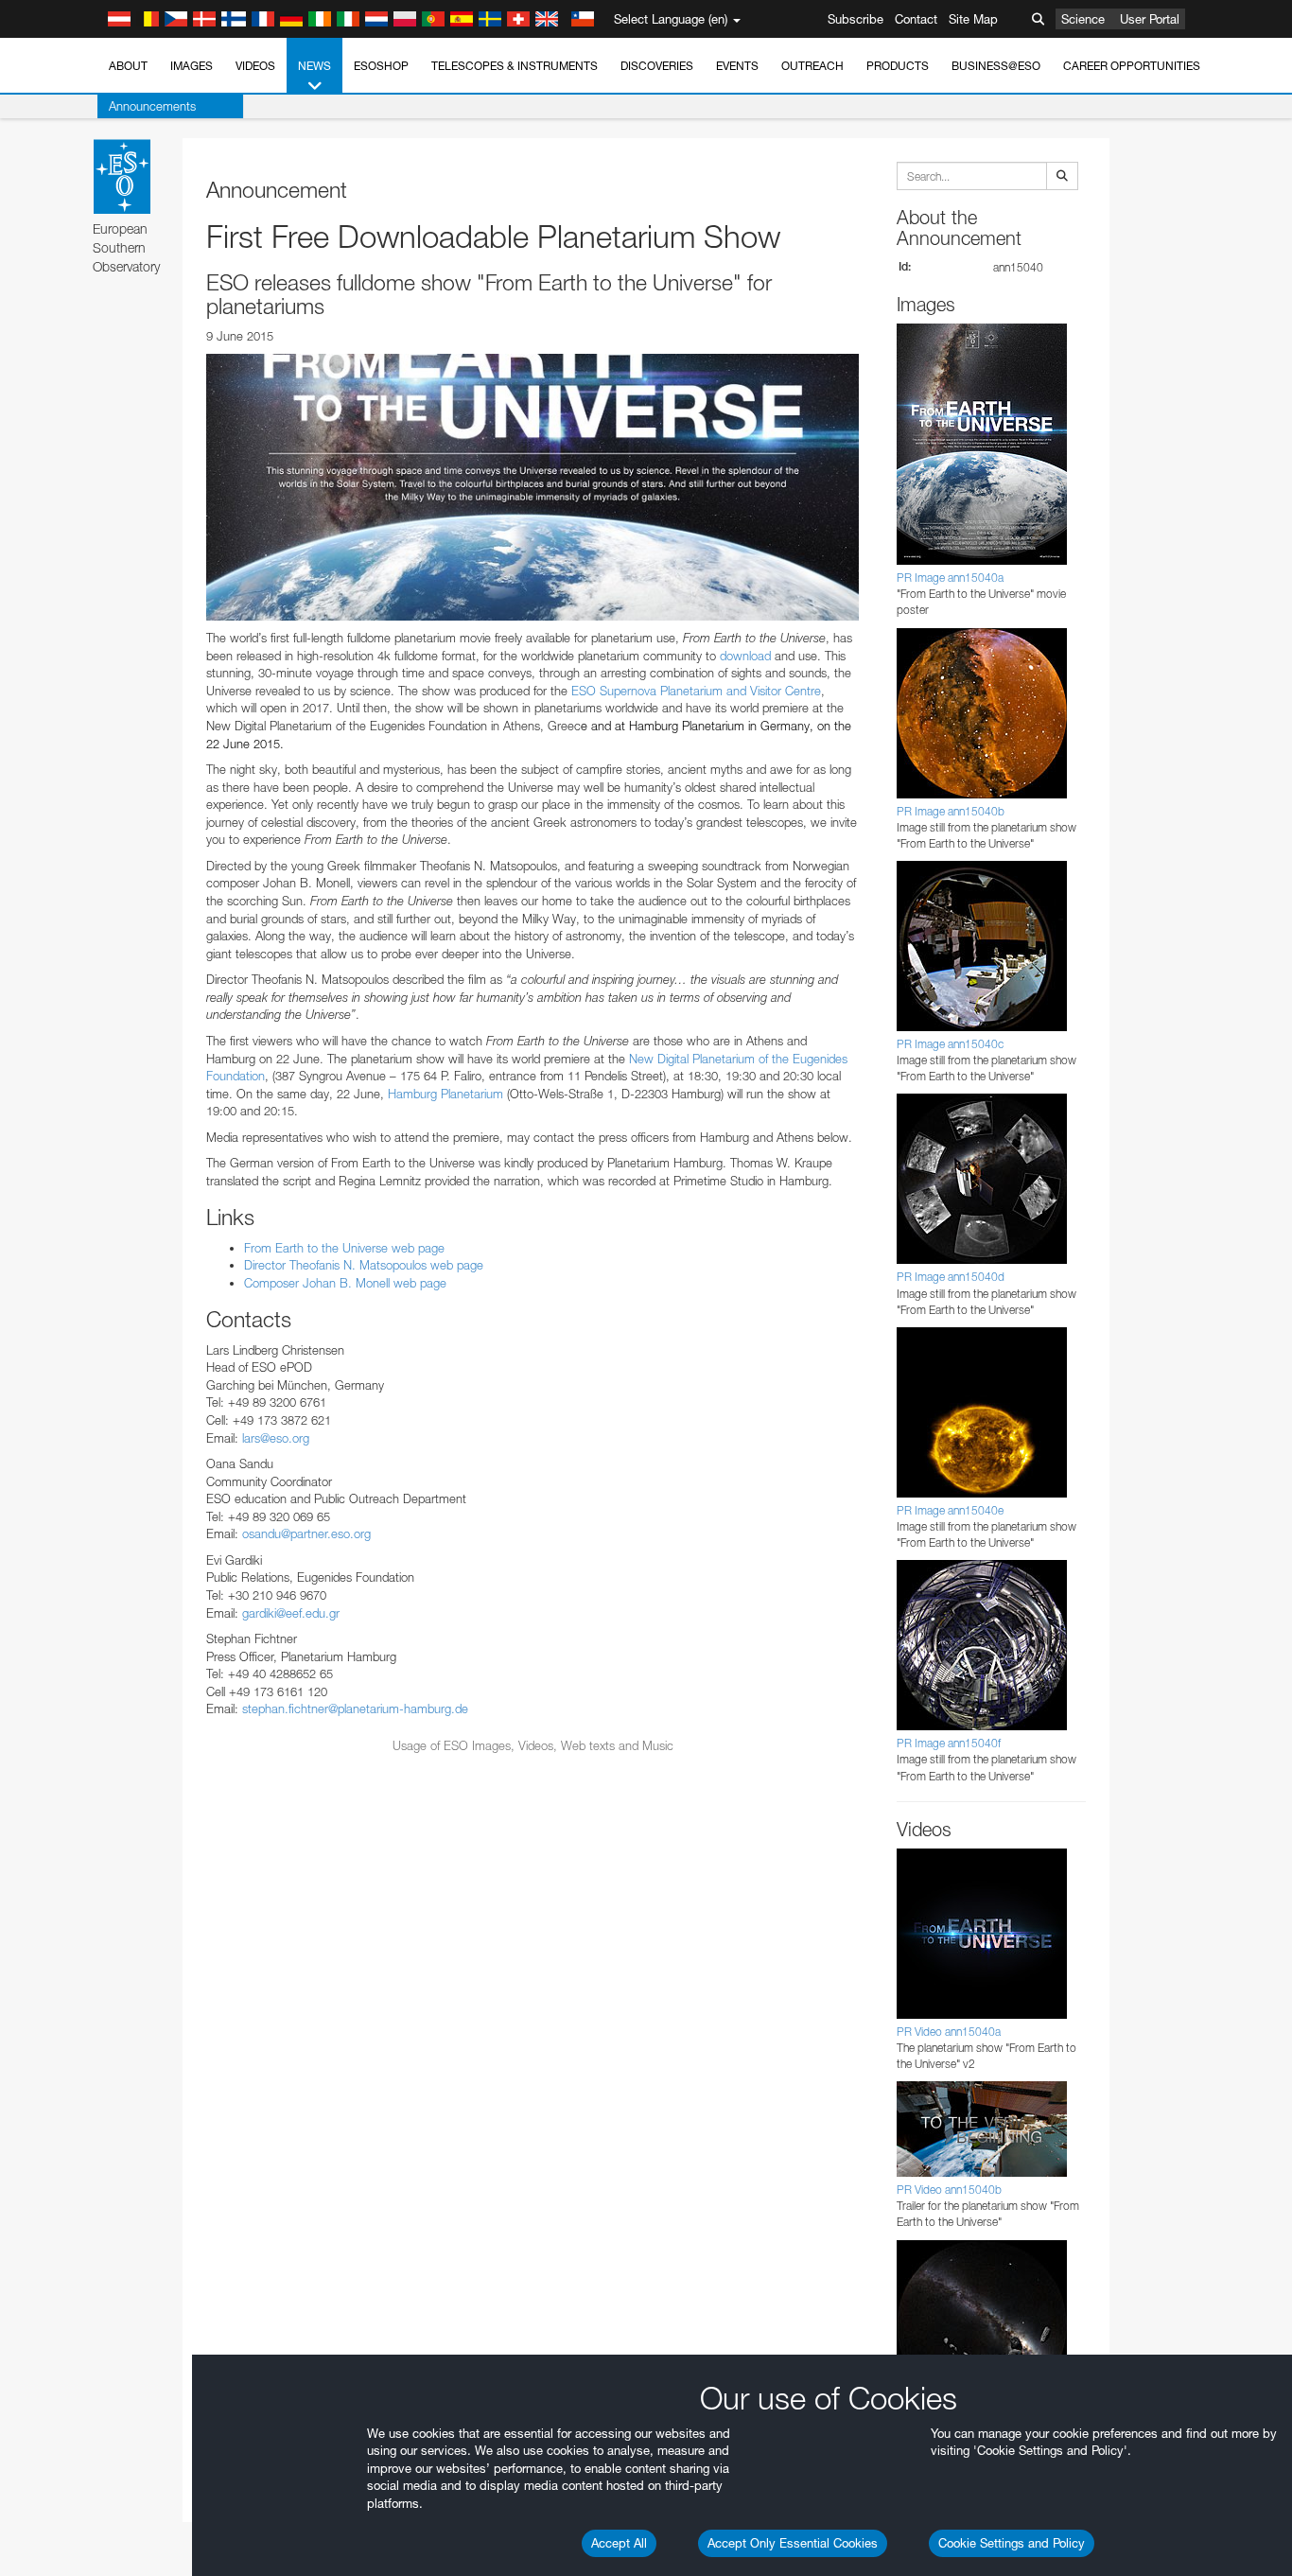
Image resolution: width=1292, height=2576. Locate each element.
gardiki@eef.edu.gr (291, 1613)
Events (737, 66)
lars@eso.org (276, 1438)
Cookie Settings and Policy (1012, 2543)
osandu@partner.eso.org (306, 1533)
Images (192, 66)
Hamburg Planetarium (445, 1094)
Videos (255, 66)
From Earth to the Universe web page (344, 1248)
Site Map (973, 19)
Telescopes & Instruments (515, 66)
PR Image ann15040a (950, 578)
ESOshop (381, 66)
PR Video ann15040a (949, 2032)
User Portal (1150, 19)
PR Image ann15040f (949, 1743)
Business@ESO (996, 66)
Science (1083, 19)
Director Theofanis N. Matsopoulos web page (364, 1265)
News (314, 66)
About (128, 66)
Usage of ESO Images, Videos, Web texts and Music (533, 1745)
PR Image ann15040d (951, 1277)
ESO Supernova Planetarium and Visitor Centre (696, 691)
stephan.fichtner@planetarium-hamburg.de (355, 1709)
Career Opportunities (1132, 66)
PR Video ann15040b (949, 2190)
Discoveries (657, 66)
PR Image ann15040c (950, 1044)
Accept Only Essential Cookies (793, 2543)
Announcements (152, 106)
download (747, 656)
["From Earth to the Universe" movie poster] (533, 487)
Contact (916, 19)
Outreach (812, 66)
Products (898, 66)
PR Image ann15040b (951, 811)
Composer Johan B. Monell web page (345, 1283)
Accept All (619, 2543)
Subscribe (856, 19)
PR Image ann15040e (950, 1510)
